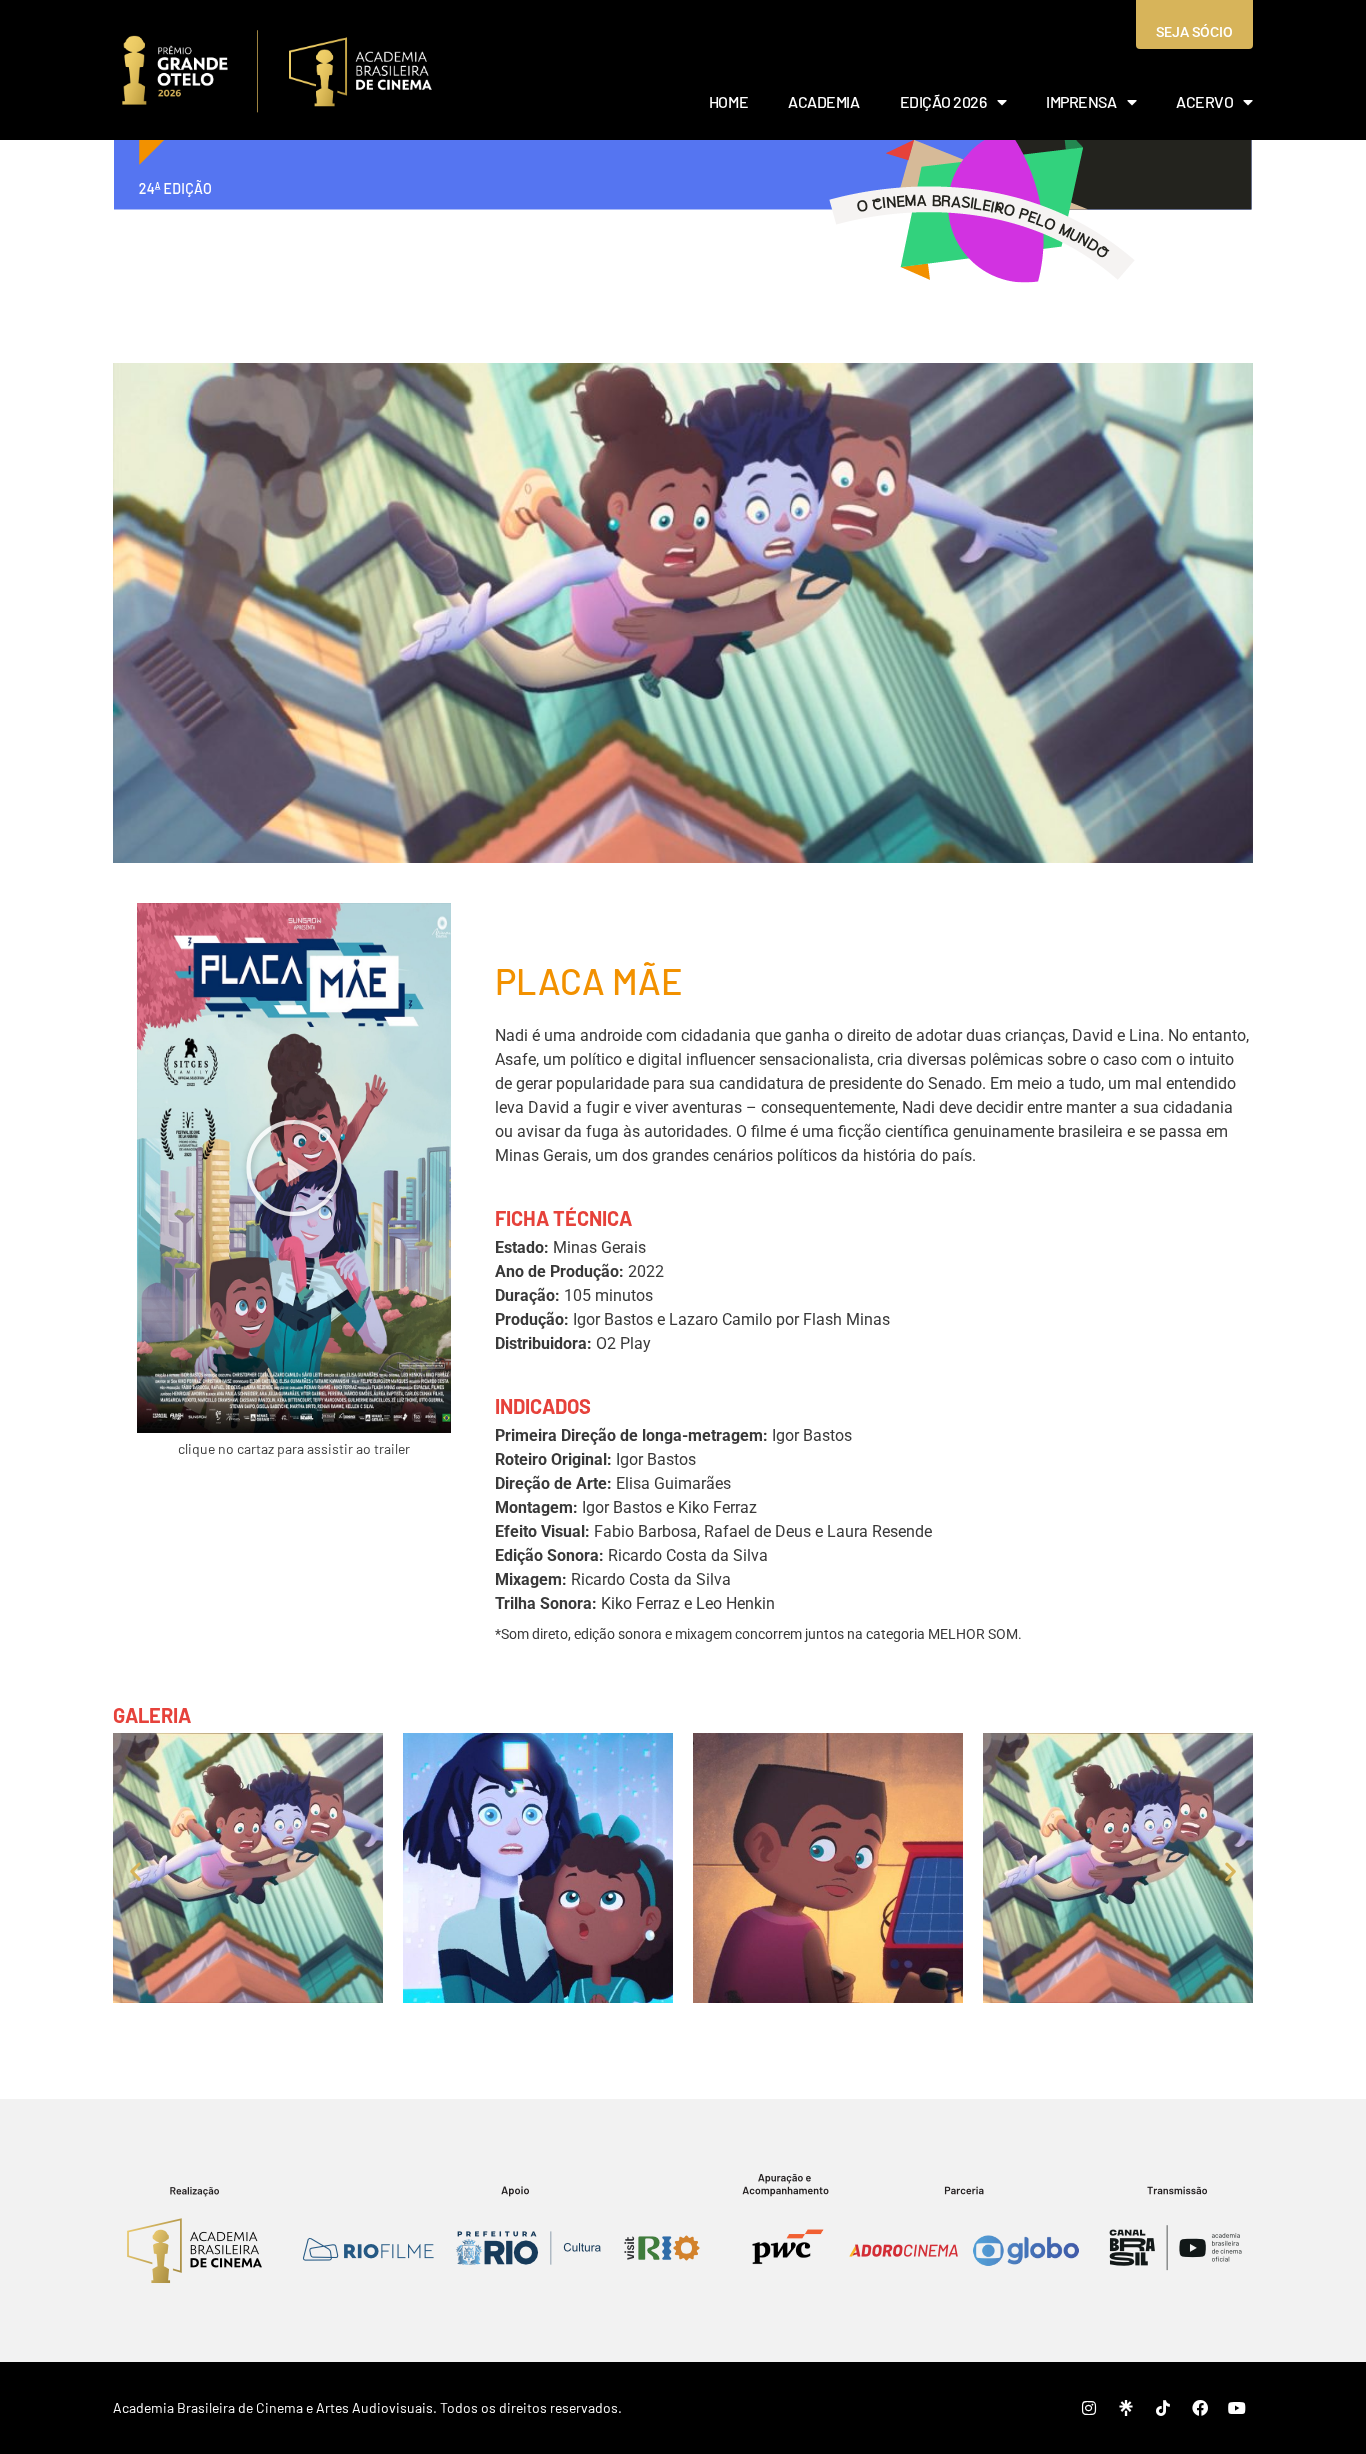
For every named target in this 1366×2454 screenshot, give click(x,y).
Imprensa (1081, 101)
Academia (823, 101)
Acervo (1204, 101)
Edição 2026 (943, 101)
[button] (294, 1168)
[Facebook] (1200, 2408)
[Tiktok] (1163, 2408)
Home (728, 101)
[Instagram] (1089, 2408)
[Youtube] (1237, 2408)
